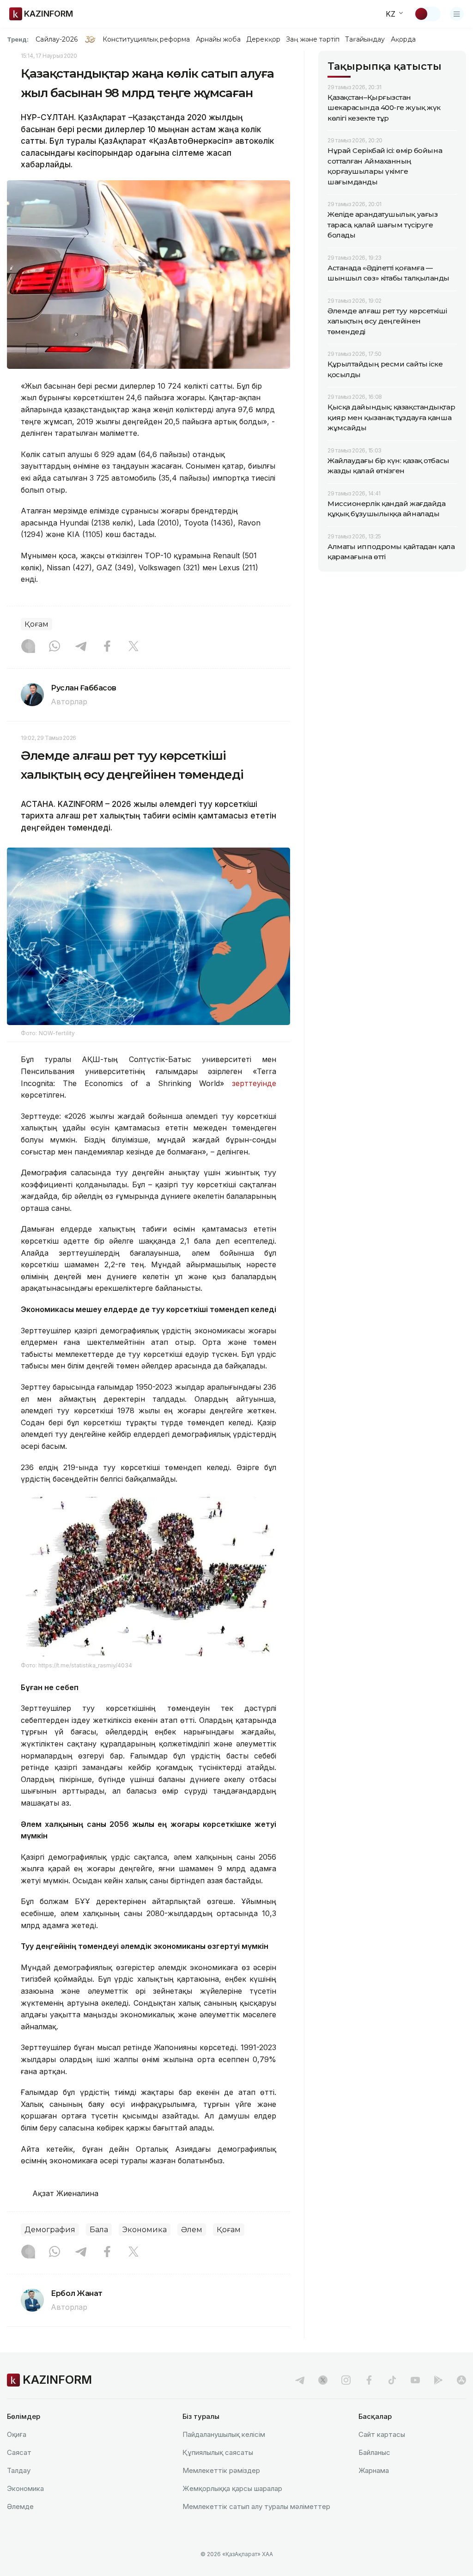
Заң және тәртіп (313, 39)
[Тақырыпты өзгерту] (427, 14)
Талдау (19, 2470)
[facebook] (369, 2380)
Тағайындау (365, 39)
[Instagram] (28, 647)
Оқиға (17, 2434)
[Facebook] (107, 647)
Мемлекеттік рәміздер (221, 2470)
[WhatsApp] (55, 647)
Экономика (145, 2230)
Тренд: (18, 39)
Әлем (192, 2230)
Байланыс (374, 2452)
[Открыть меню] (457, 14)
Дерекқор (263, 39)
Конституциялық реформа (146, 39)
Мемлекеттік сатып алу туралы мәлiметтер (256, 2506)
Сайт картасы (382, 2434)
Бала (99, 2230)
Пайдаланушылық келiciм (224, 2434)
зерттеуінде (254, 1083)
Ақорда (403, 39)
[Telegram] (81, 647)
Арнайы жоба (218, 39)
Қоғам (36, 624)
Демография (50, 2230)
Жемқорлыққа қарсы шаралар (232, 2488)
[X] (133, 647)
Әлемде (20, 2506)
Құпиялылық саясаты (218, 2452)
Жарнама (374, 2470)
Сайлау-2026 (57, 39)
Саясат (19, 2452)
